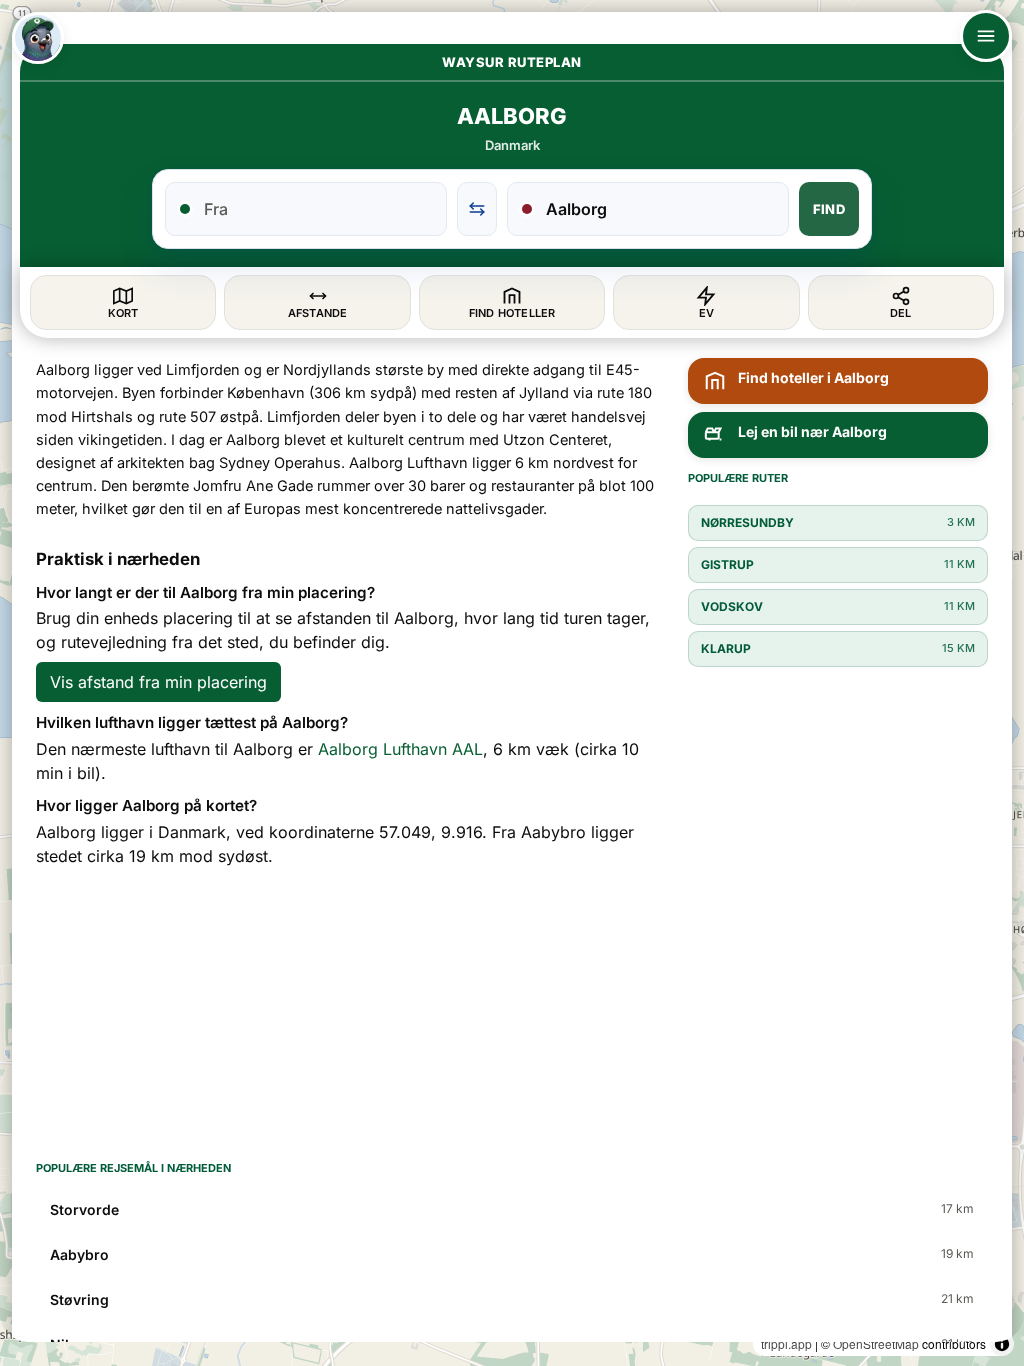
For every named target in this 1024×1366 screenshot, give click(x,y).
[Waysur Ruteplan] (38, 38)
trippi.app (786, 1343)
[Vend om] (477, 209)
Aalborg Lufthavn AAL (400, 749)
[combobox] (318, 209)
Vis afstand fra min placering (158, 682)
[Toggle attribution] (1002, 1344)
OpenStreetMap (876, 1343)
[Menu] (986, 36)
